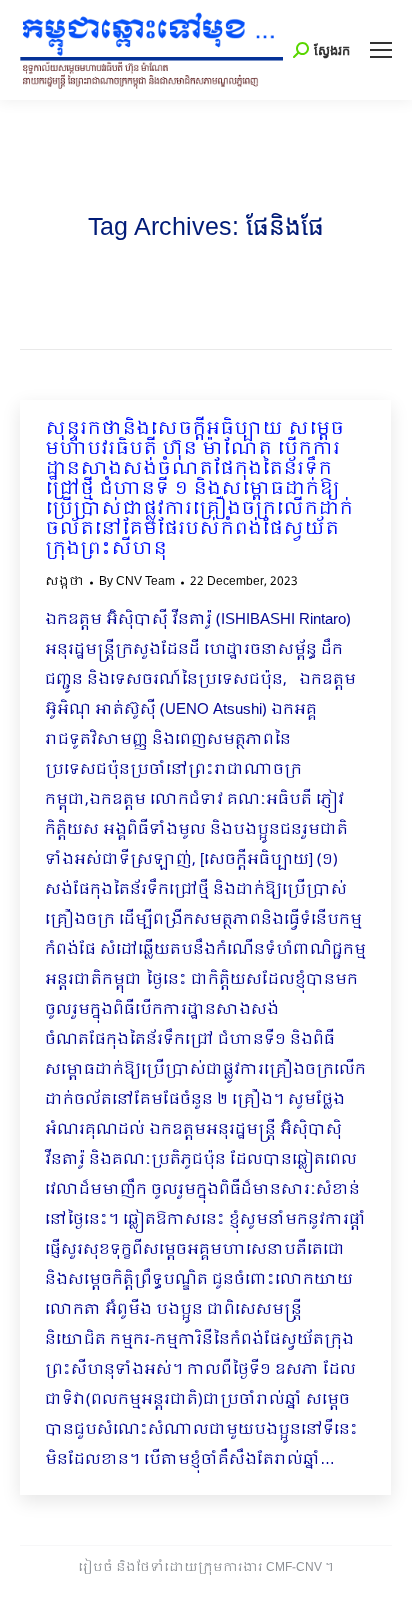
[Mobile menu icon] (381, 50)
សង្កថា (64, 582)
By (137, 582)
